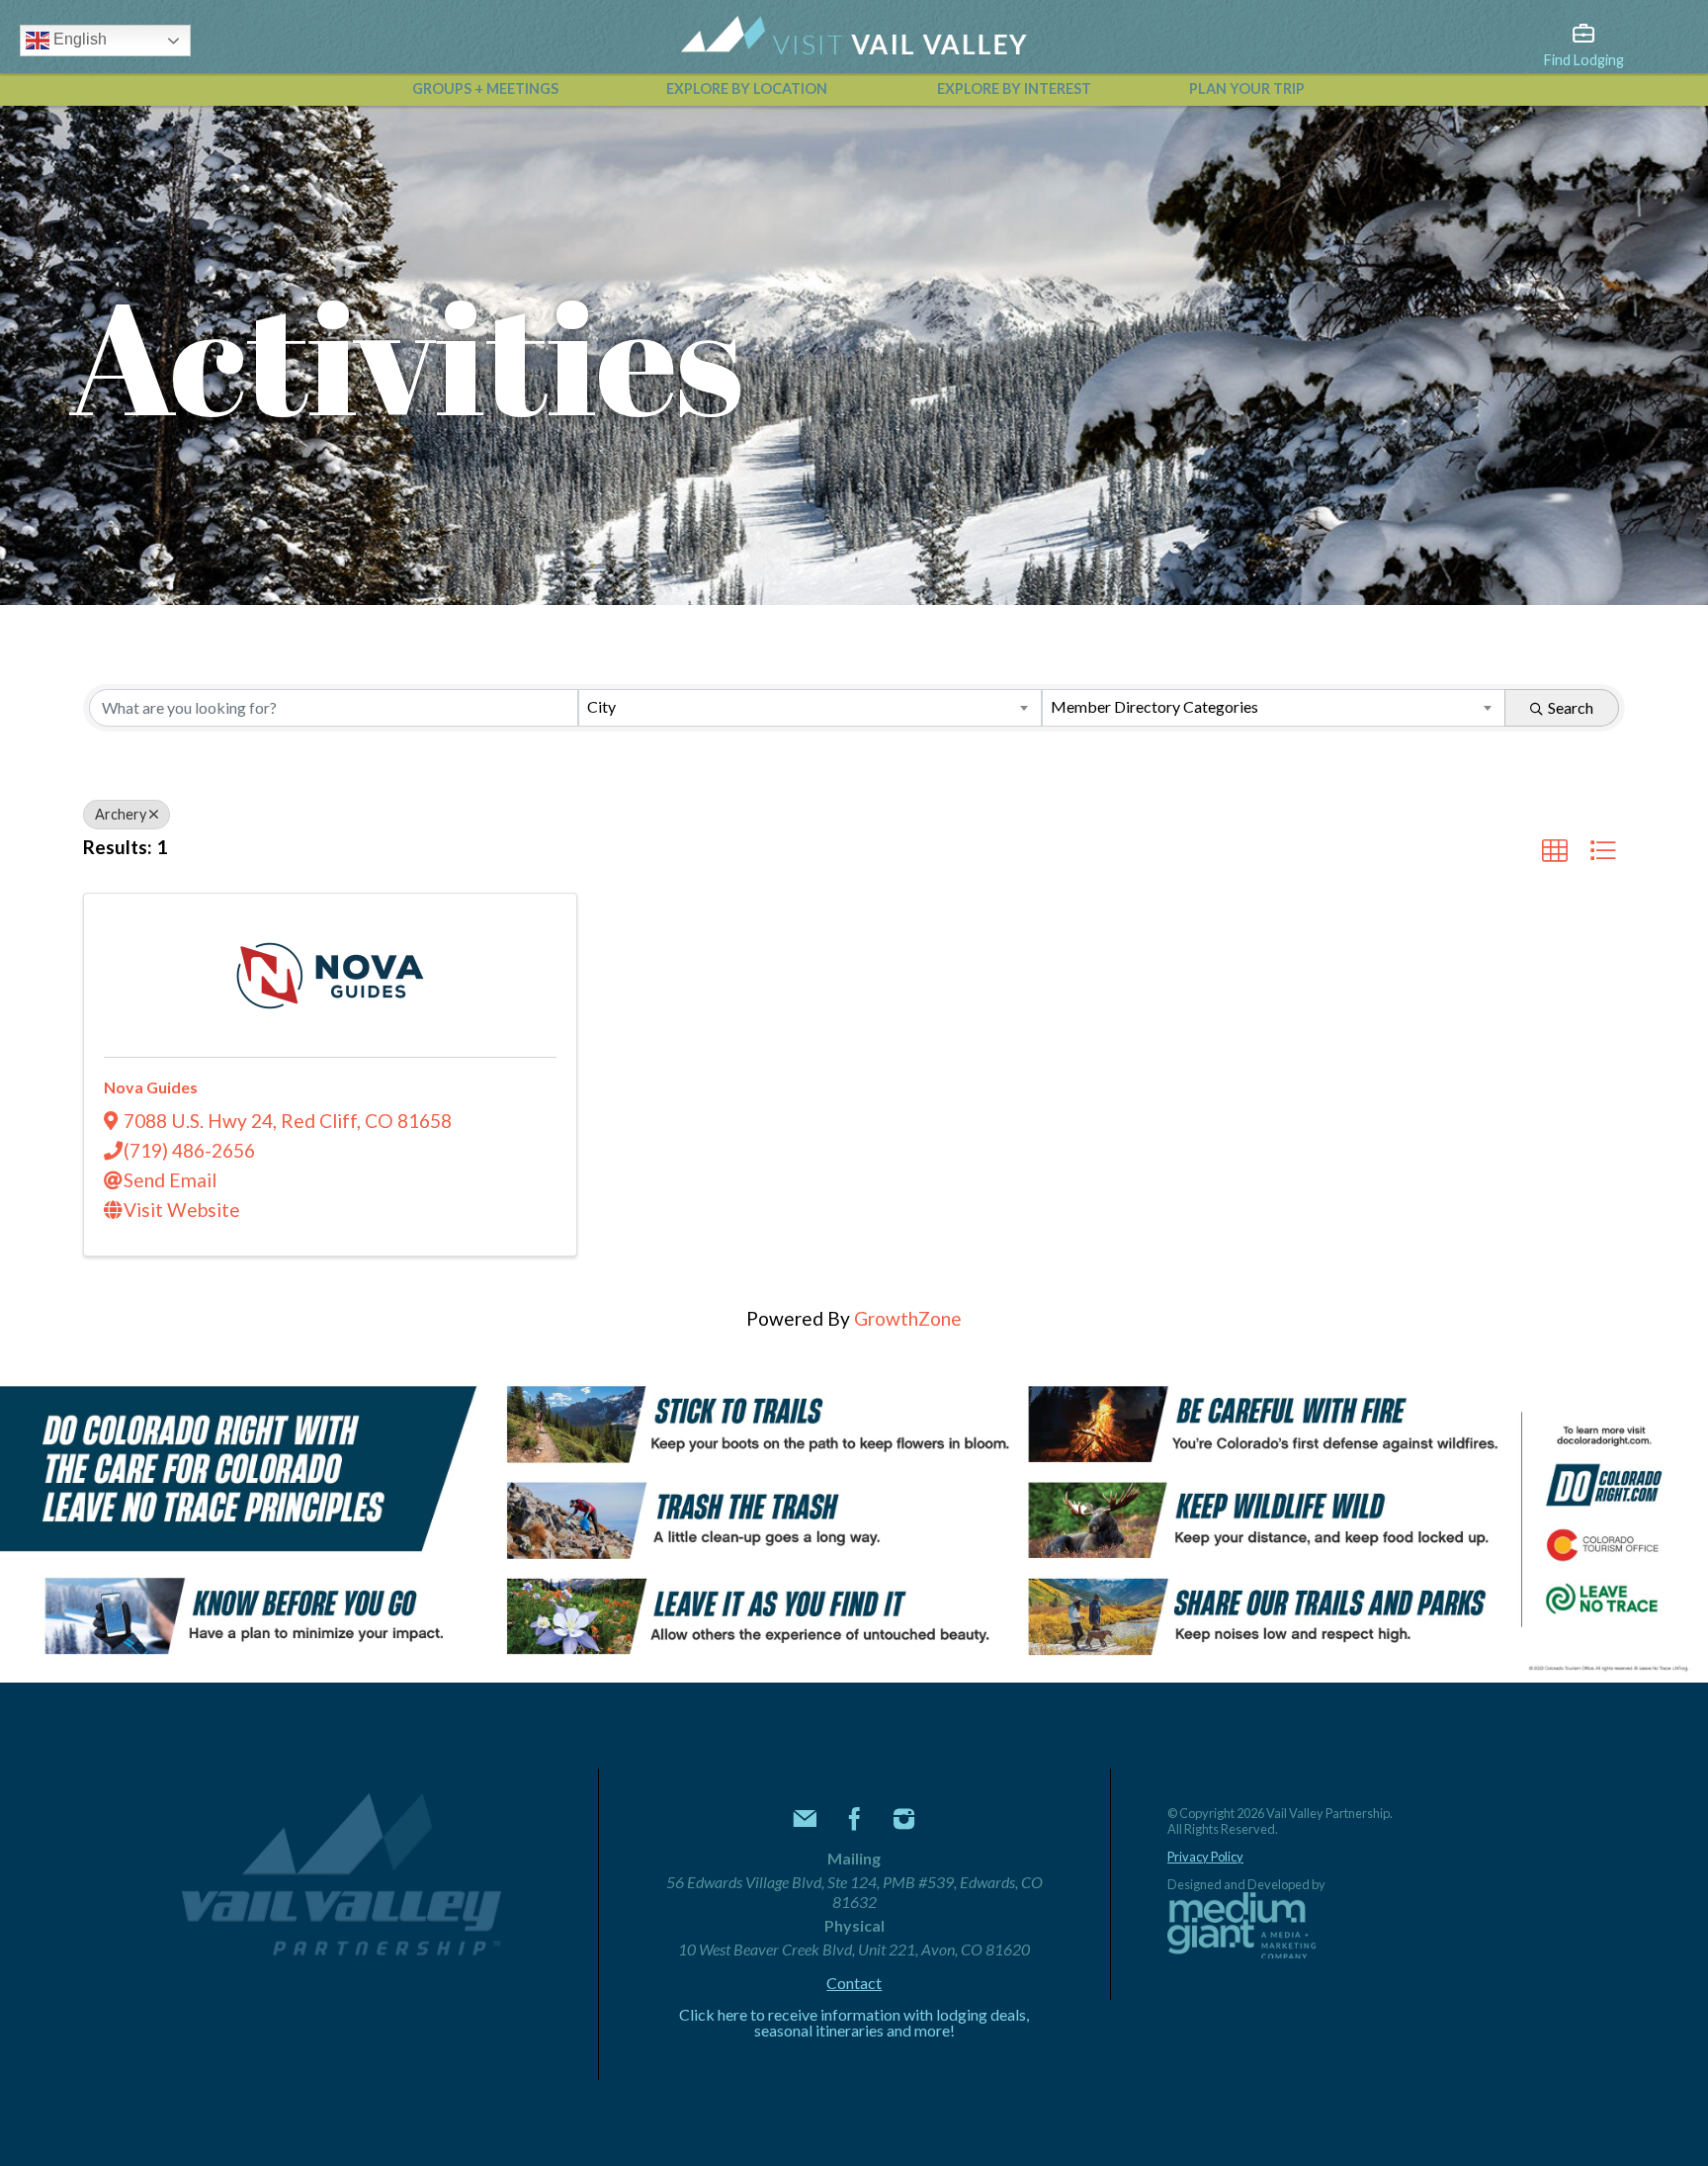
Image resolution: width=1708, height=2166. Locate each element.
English (78, 39)
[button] (1555, 851)
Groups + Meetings (485, 88)
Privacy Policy (1205, 1857)
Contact (854, 1983)
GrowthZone (908, 1318)
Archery (121, 814)
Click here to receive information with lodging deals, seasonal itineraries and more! (854, 2023)
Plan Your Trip (1247, 88)
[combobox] (810, 708)
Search (1571, 707)
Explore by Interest (1014, 88)
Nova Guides (151, 1087)
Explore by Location (747, 88)
